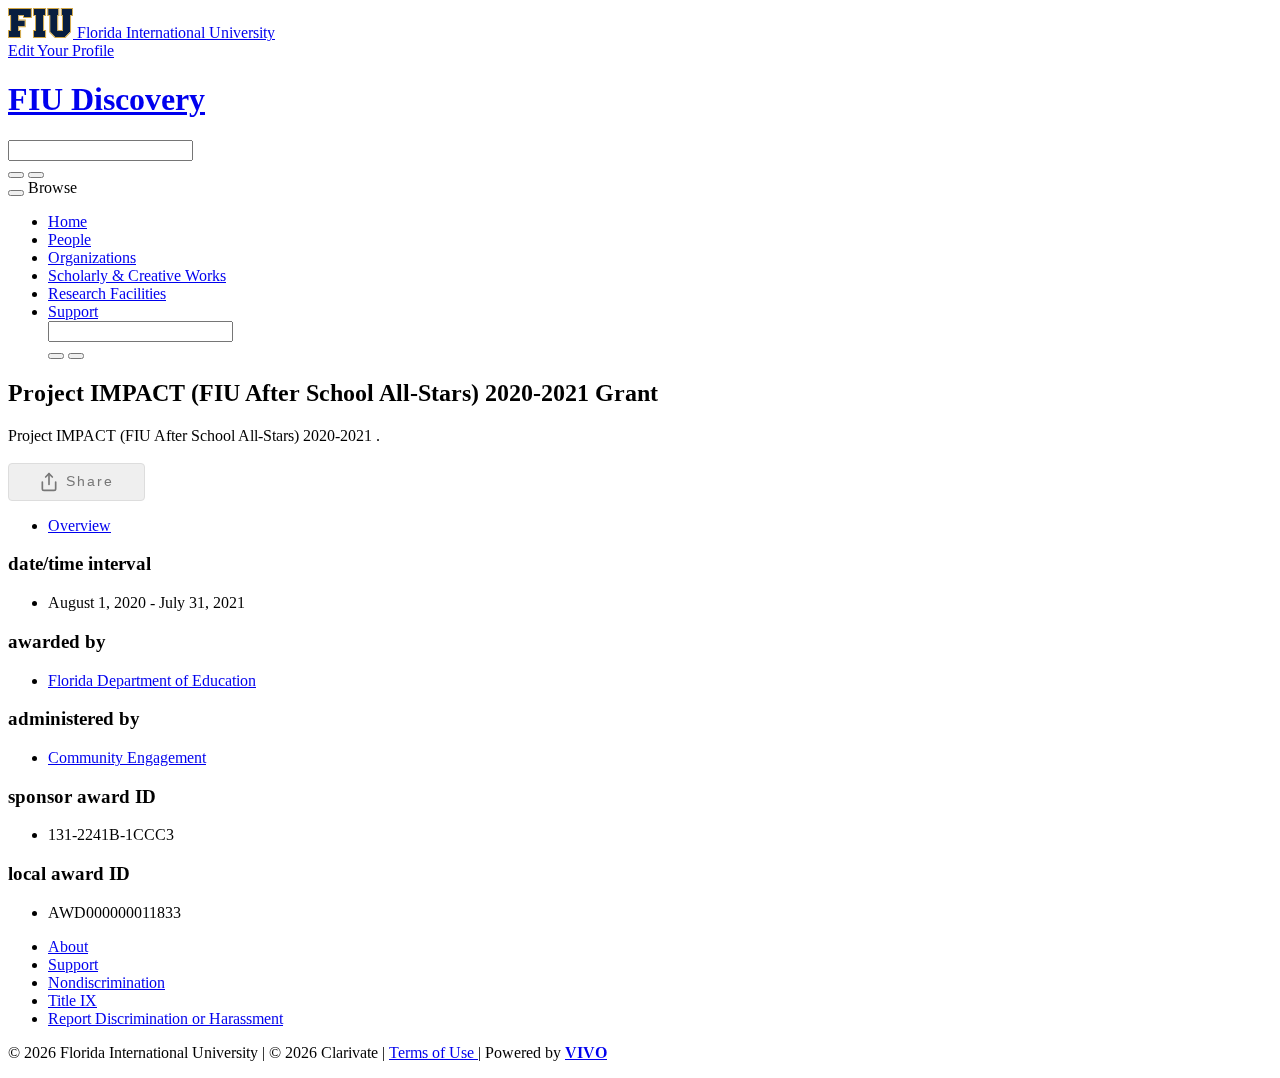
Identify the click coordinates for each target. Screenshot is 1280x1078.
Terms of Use (433, 1052)
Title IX (72, 1000)
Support (73, 311)
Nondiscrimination (106, 982)
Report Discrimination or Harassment (165, 1018)
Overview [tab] (79, 525)
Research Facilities (107, 293)
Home (67, 221)
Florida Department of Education (152, 680)
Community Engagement (127, 757)
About (68, 946)
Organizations (92, 257)
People (69, 239)
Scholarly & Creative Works (137, 275)
